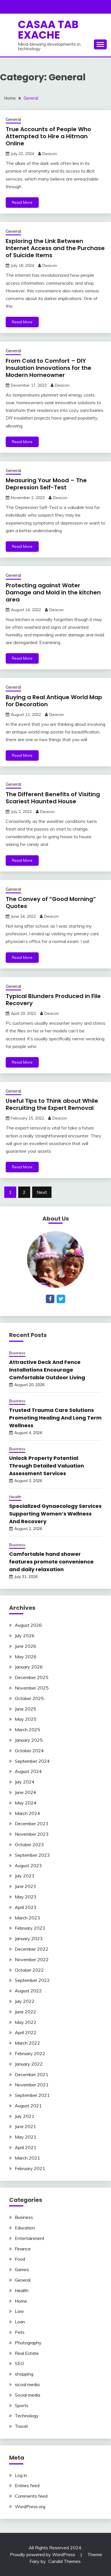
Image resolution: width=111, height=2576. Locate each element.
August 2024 (28, 1771)
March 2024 (27, 1813)
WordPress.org (30, 2506)
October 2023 (29, 1845)
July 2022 (25, 2001)
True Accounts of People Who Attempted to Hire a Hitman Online (48, 136)
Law (19, 2311)
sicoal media (27, 2384)
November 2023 (32, 1834)
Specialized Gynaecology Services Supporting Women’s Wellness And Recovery (55, 1514)
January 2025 (29, 1740)
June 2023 (25, 1886)
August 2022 (28, 1991)
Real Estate (27, 2353)
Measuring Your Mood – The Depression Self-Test (46, 484)
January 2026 (29, 1667)
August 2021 (28, 2106)
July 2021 (25, 2116)
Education (25, 2228)
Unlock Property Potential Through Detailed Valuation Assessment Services (47, 1466)
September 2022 (32, 1980)
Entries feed (27, 2485)
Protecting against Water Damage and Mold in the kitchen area (53, 592)
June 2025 (25, 1709)
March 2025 (27, 1730)
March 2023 (27, 1918)
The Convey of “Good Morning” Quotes (51, 903)
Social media (27, 2395)
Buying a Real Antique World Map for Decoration (54, 701)
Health (15, 1497)
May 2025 (26, 1719)
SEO (19, 2363)
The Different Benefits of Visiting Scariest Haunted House (53, 798)
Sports (22, 2405)
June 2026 (25, 1646)
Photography (28, 2343)
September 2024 (32, 1761)
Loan (20, 2322)
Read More (22, 202)
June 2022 (25, 2012)
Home (21, 2301)
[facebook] (50, 1299)
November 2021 (32, 2085)
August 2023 (28, 1866)
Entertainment (30, 2238)
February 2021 (30, 2168)
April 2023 (26, 1907)
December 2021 (32, 2074)
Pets (20, 2332)
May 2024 (26, 1803)
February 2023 (30, 1928)
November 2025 (32, 1688)
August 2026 (28, 1625)
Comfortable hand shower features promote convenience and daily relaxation (51, 1562)
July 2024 (25, 1782)
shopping (24, 2374)
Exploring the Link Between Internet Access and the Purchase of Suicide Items (55, 248)
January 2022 (29, 2064)
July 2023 (25, 1876)
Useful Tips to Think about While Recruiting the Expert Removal (52, 1104)
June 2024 (25, 1792)
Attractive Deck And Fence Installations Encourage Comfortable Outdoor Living (47, 1370)
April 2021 (26, 2147)
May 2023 (26, 1897)
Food (20, 2259)
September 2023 (32, 1855)
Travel (21, 2426)
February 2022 (30, 2053)
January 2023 (29, 1938)
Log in (21, 2475)
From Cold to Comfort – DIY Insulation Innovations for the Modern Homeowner (49, 368)
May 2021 (26, 2137)
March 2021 (27, 2158)
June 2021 (25, 2126)
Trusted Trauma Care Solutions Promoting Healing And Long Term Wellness (55, 1418)
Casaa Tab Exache (48, 30)
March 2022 (27, 2043)
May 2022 (26, 2022)
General (13, 119)
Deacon (50, 154)
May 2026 (26, 1657)
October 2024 (29, 1751)
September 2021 (32, 2095)
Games (22, 2269)
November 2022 (32, 1959)
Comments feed (31, 2496)
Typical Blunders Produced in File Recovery (53, 1000)
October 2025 (29, 1698)
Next (42, 1192)
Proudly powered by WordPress (43, 2554)
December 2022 (32, 1949)
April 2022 (26, 2032)
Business (17, 1353)
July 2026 (25, 1636)
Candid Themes (64, 2561)
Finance (23, 2249)
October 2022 (29, 1970)
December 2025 (32, 1677)
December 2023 (32, 1823)
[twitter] (61, 1299)
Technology (27, 2416)
